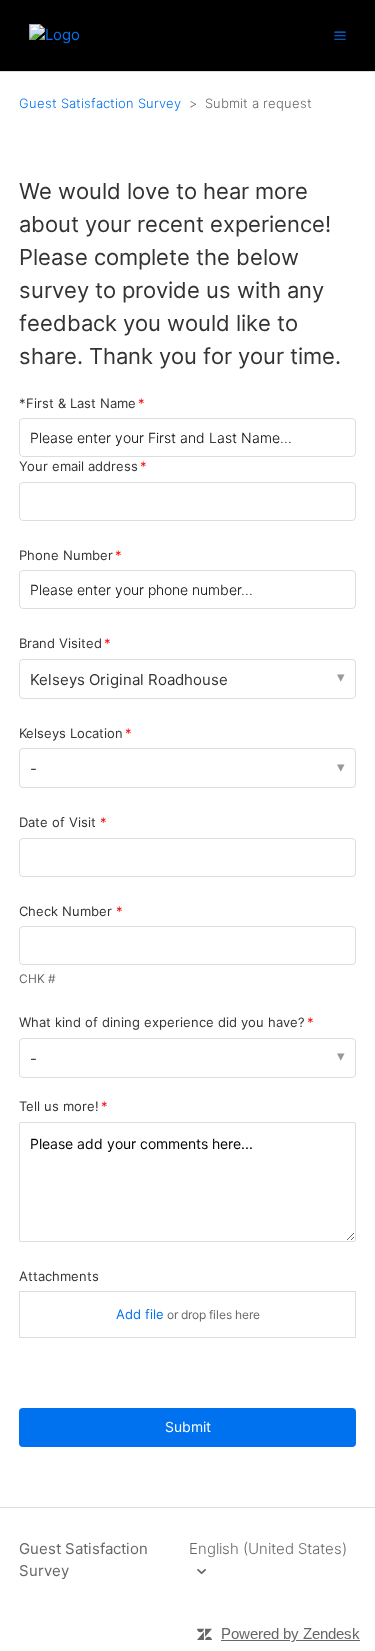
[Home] (54, 34)
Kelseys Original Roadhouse (129, 679)
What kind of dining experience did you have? (162, 1022)
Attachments (59, 1276)
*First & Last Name (77, 403)
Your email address (78, 466)
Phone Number (66, 555)
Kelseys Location (71, 733)
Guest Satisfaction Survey (100, 103)
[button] (340, 35)
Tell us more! (59, 1106)
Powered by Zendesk (290, 1633)
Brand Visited (60, 643)
